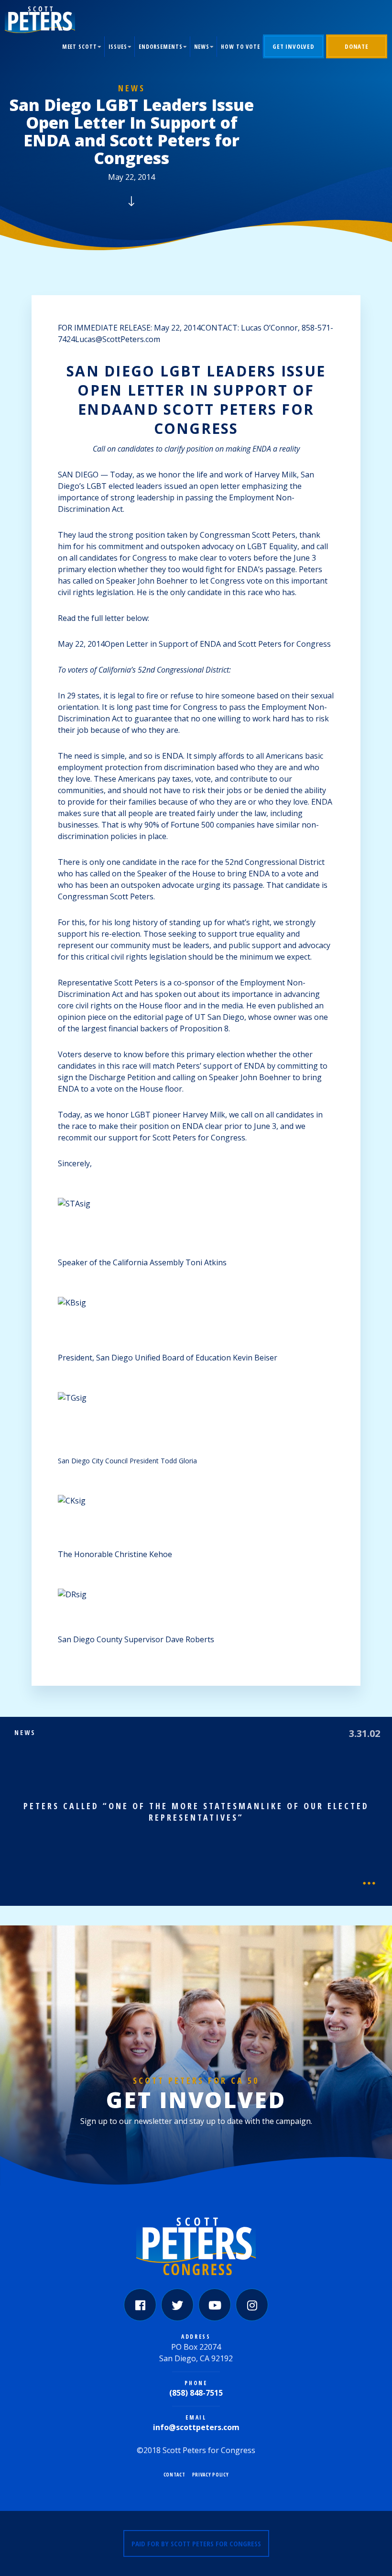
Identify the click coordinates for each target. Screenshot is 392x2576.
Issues (118, 47)
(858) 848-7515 (196, 2393)
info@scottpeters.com (196, 2427)
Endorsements (161, 47)
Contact (174, 2475)
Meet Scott (80, 47)
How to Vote (240, 47)
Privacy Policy (211, 2475)
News (202, 47)
